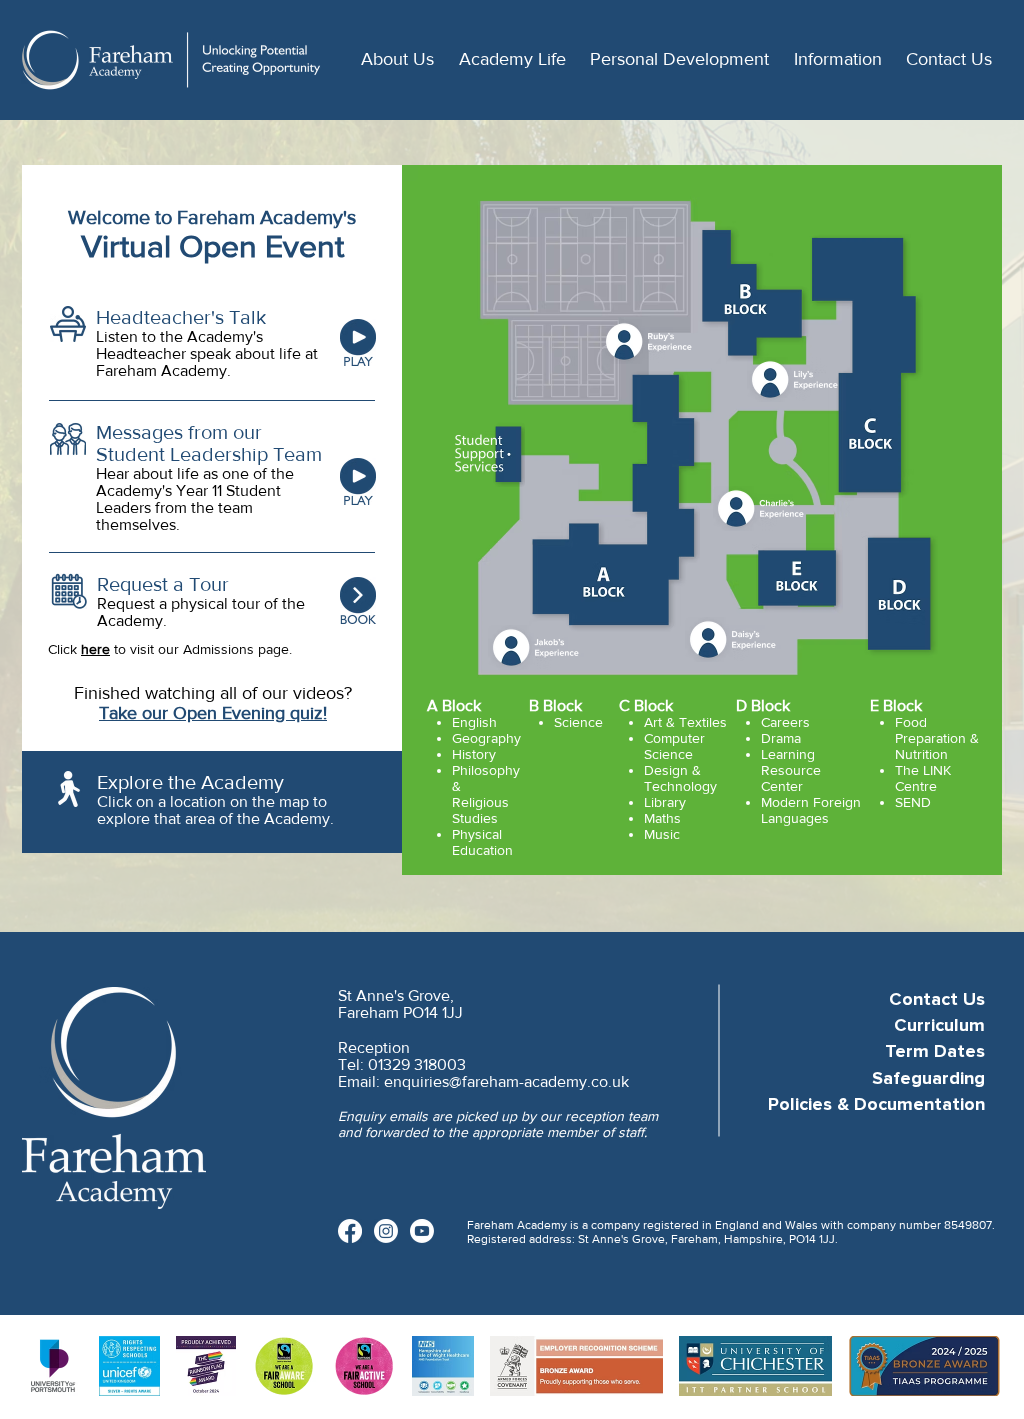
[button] (395, 59)
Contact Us (937, 1000)
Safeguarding (928, 1079)
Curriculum (939, 1026)
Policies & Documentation (876, 1105)
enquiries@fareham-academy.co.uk (506, 1081)
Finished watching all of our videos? (213, 693)
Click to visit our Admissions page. (170, 649)
